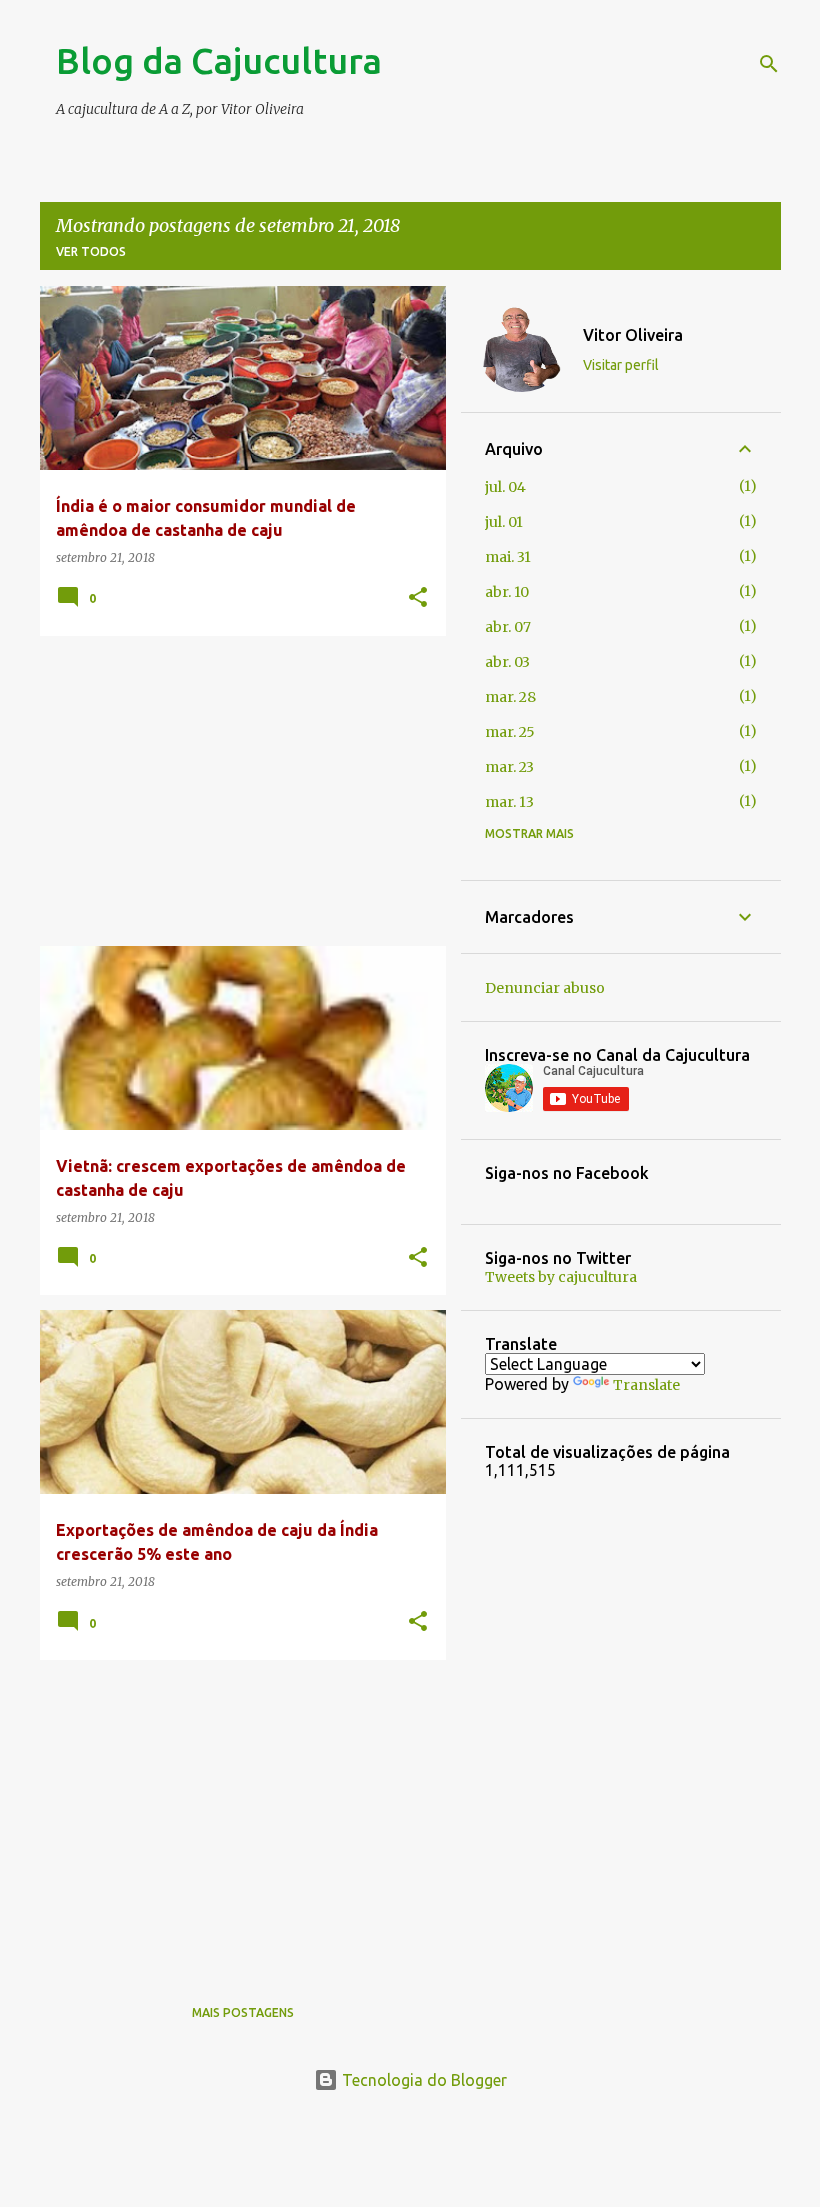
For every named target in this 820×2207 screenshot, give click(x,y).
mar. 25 (510, 732)
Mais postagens (243, 2012)
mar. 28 (510, 697)
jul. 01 (504, 522)
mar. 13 (509, 802)
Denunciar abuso (545, 988)
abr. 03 (507, 662)
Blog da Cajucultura (219, 60)
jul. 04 (505, 487)
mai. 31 (508, 557)
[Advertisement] (235, 791)
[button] (418, 598)
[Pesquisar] (769, 64)
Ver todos (91, 251)
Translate (646, 1385)
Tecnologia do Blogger (422, 2080)
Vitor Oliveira (633, 335)
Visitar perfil (621, 365)
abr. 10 (507, 592)
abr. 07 (508, 627)
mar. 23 (509, 767)
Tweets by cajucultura (561, 1277)
